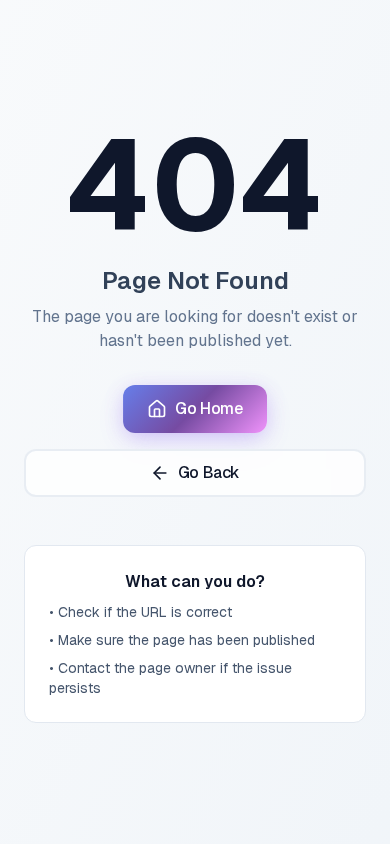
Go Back (209, 472)
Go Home (208, 408)
